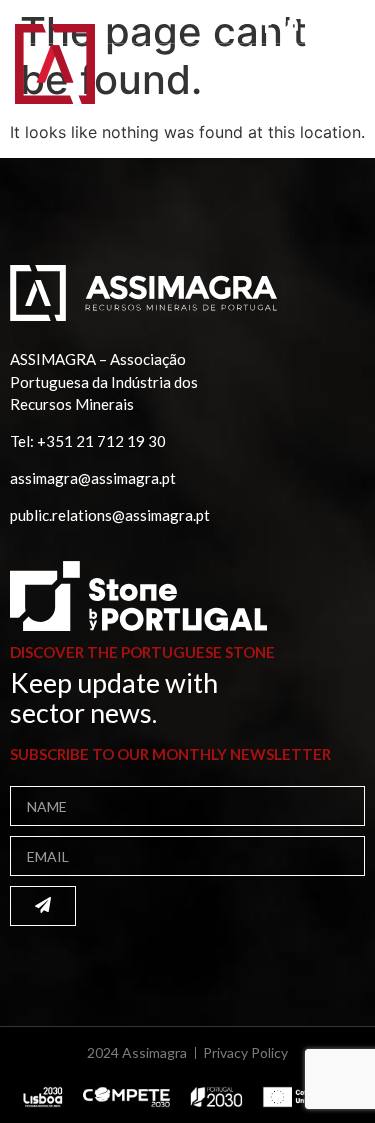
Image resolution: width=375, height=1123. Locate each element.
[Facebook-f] (267, 24)
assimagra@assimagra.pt (93, 478)
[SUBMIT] (43, 906)
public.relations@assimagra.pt (110, 515)
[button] (333, 77)
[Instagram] (313, 24)
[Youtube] (336, 24)
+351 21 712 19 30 (101, 441)
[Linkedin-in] (290, 24)
